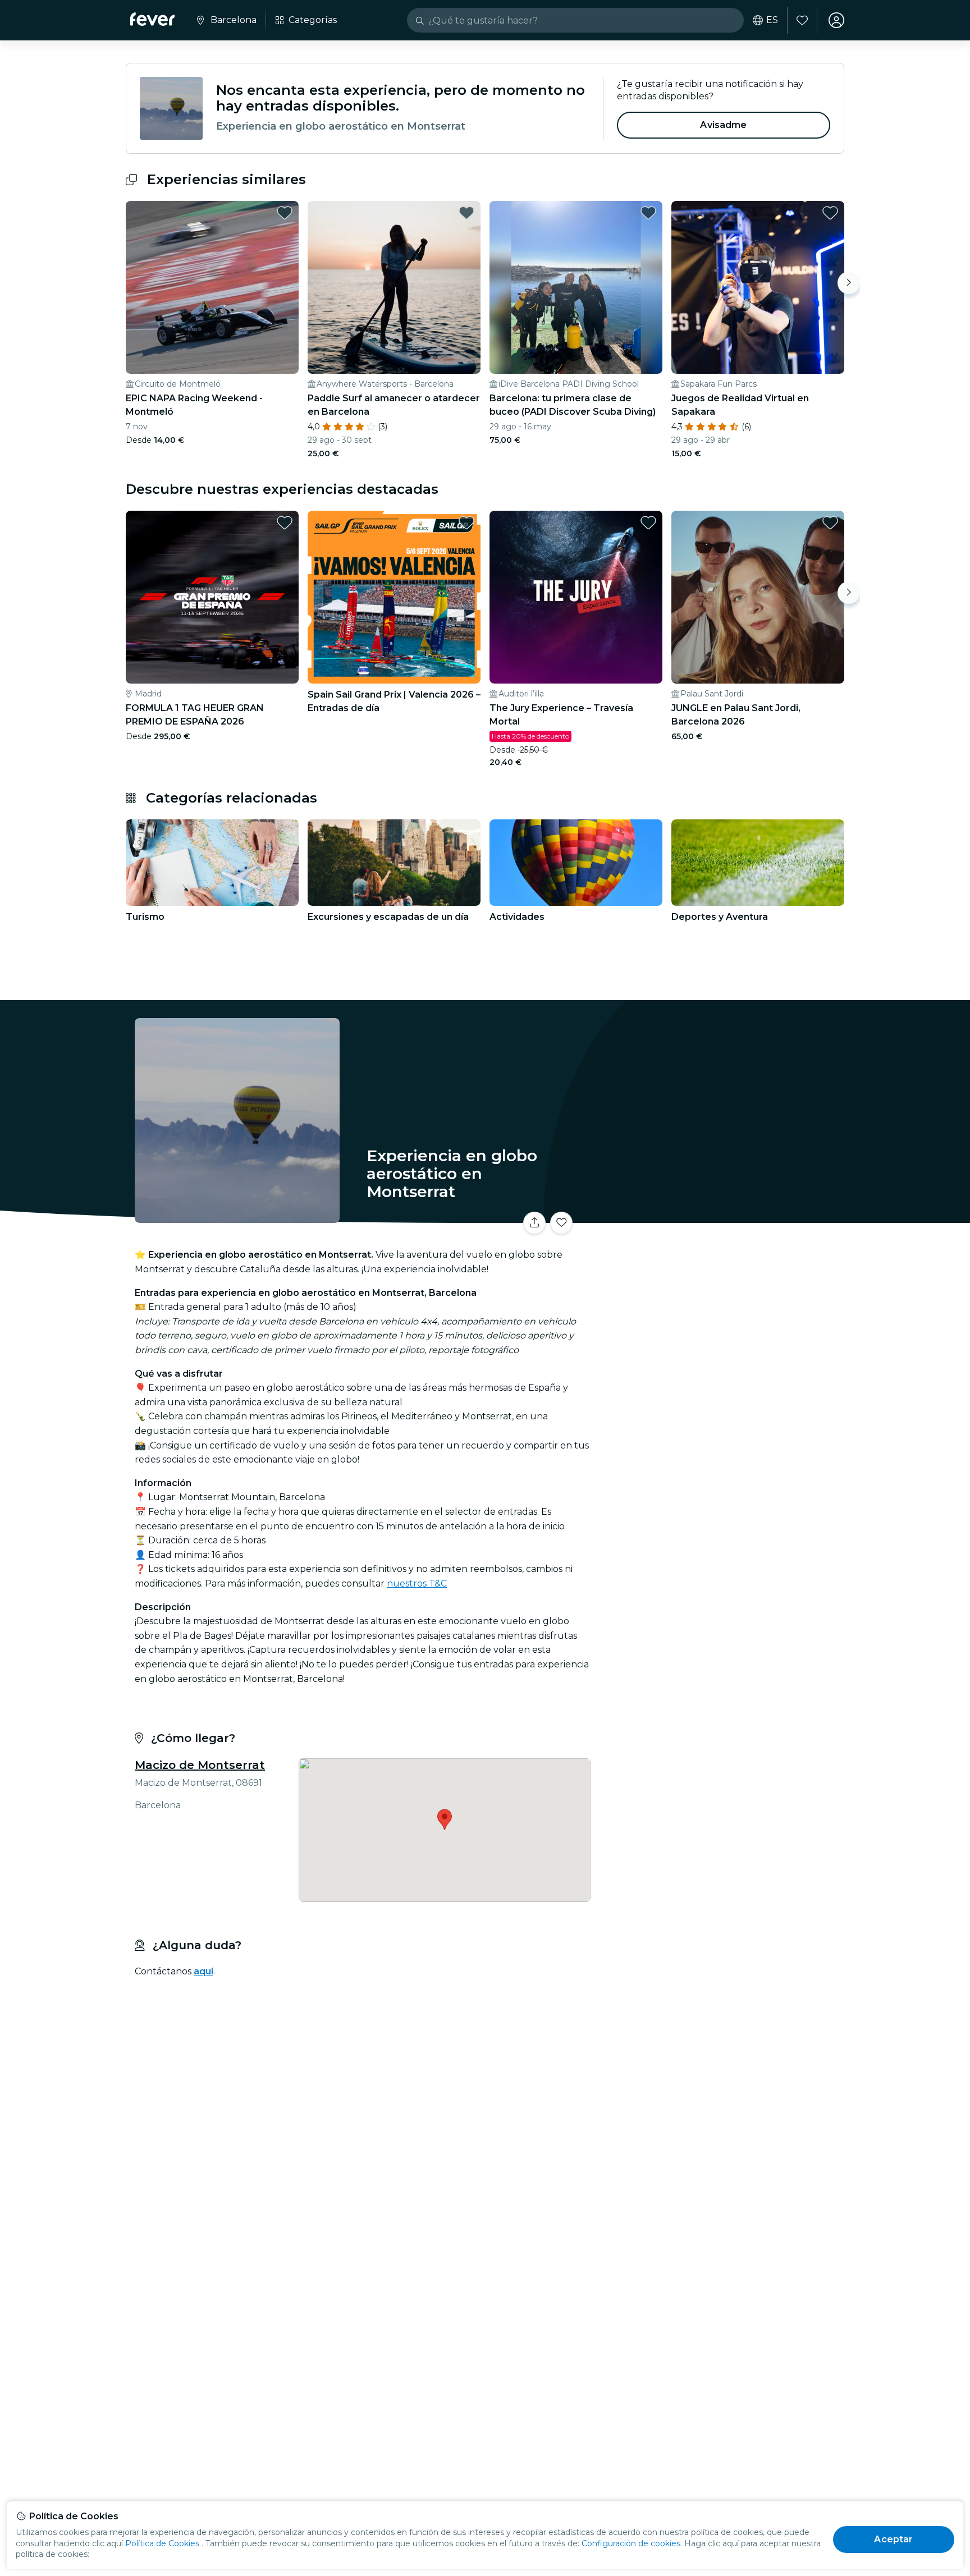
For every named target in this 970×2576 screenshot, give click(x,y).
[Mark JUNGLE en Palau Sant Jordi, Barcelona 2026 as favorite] (830, 522)
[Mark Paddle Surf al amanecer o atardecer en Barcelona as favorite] (466, 213)
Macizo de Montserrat (200, 1765)
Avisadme (723, 125)
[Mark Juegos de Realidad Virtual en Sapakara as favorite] (830, 213)
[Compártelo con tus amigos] (534, 1223)
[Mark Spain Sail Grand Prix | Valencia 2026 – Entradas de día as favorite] (466, 522)
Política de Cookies (162, 2543)
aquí (203, 1971)
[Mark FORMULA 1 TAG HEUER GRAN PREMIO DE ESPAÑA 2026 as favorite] (285, 522)
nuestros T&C (417, 1583)
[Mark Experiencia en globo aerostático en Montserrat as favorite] (561, 1223)
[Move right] (849, 283)
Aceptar (893, 2539)
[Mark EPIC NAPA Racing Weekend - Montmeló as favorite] (285, 213)
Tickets (720, 1216)
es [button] (772, 20)
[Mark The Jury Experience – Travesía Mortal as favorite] (648, 522)
